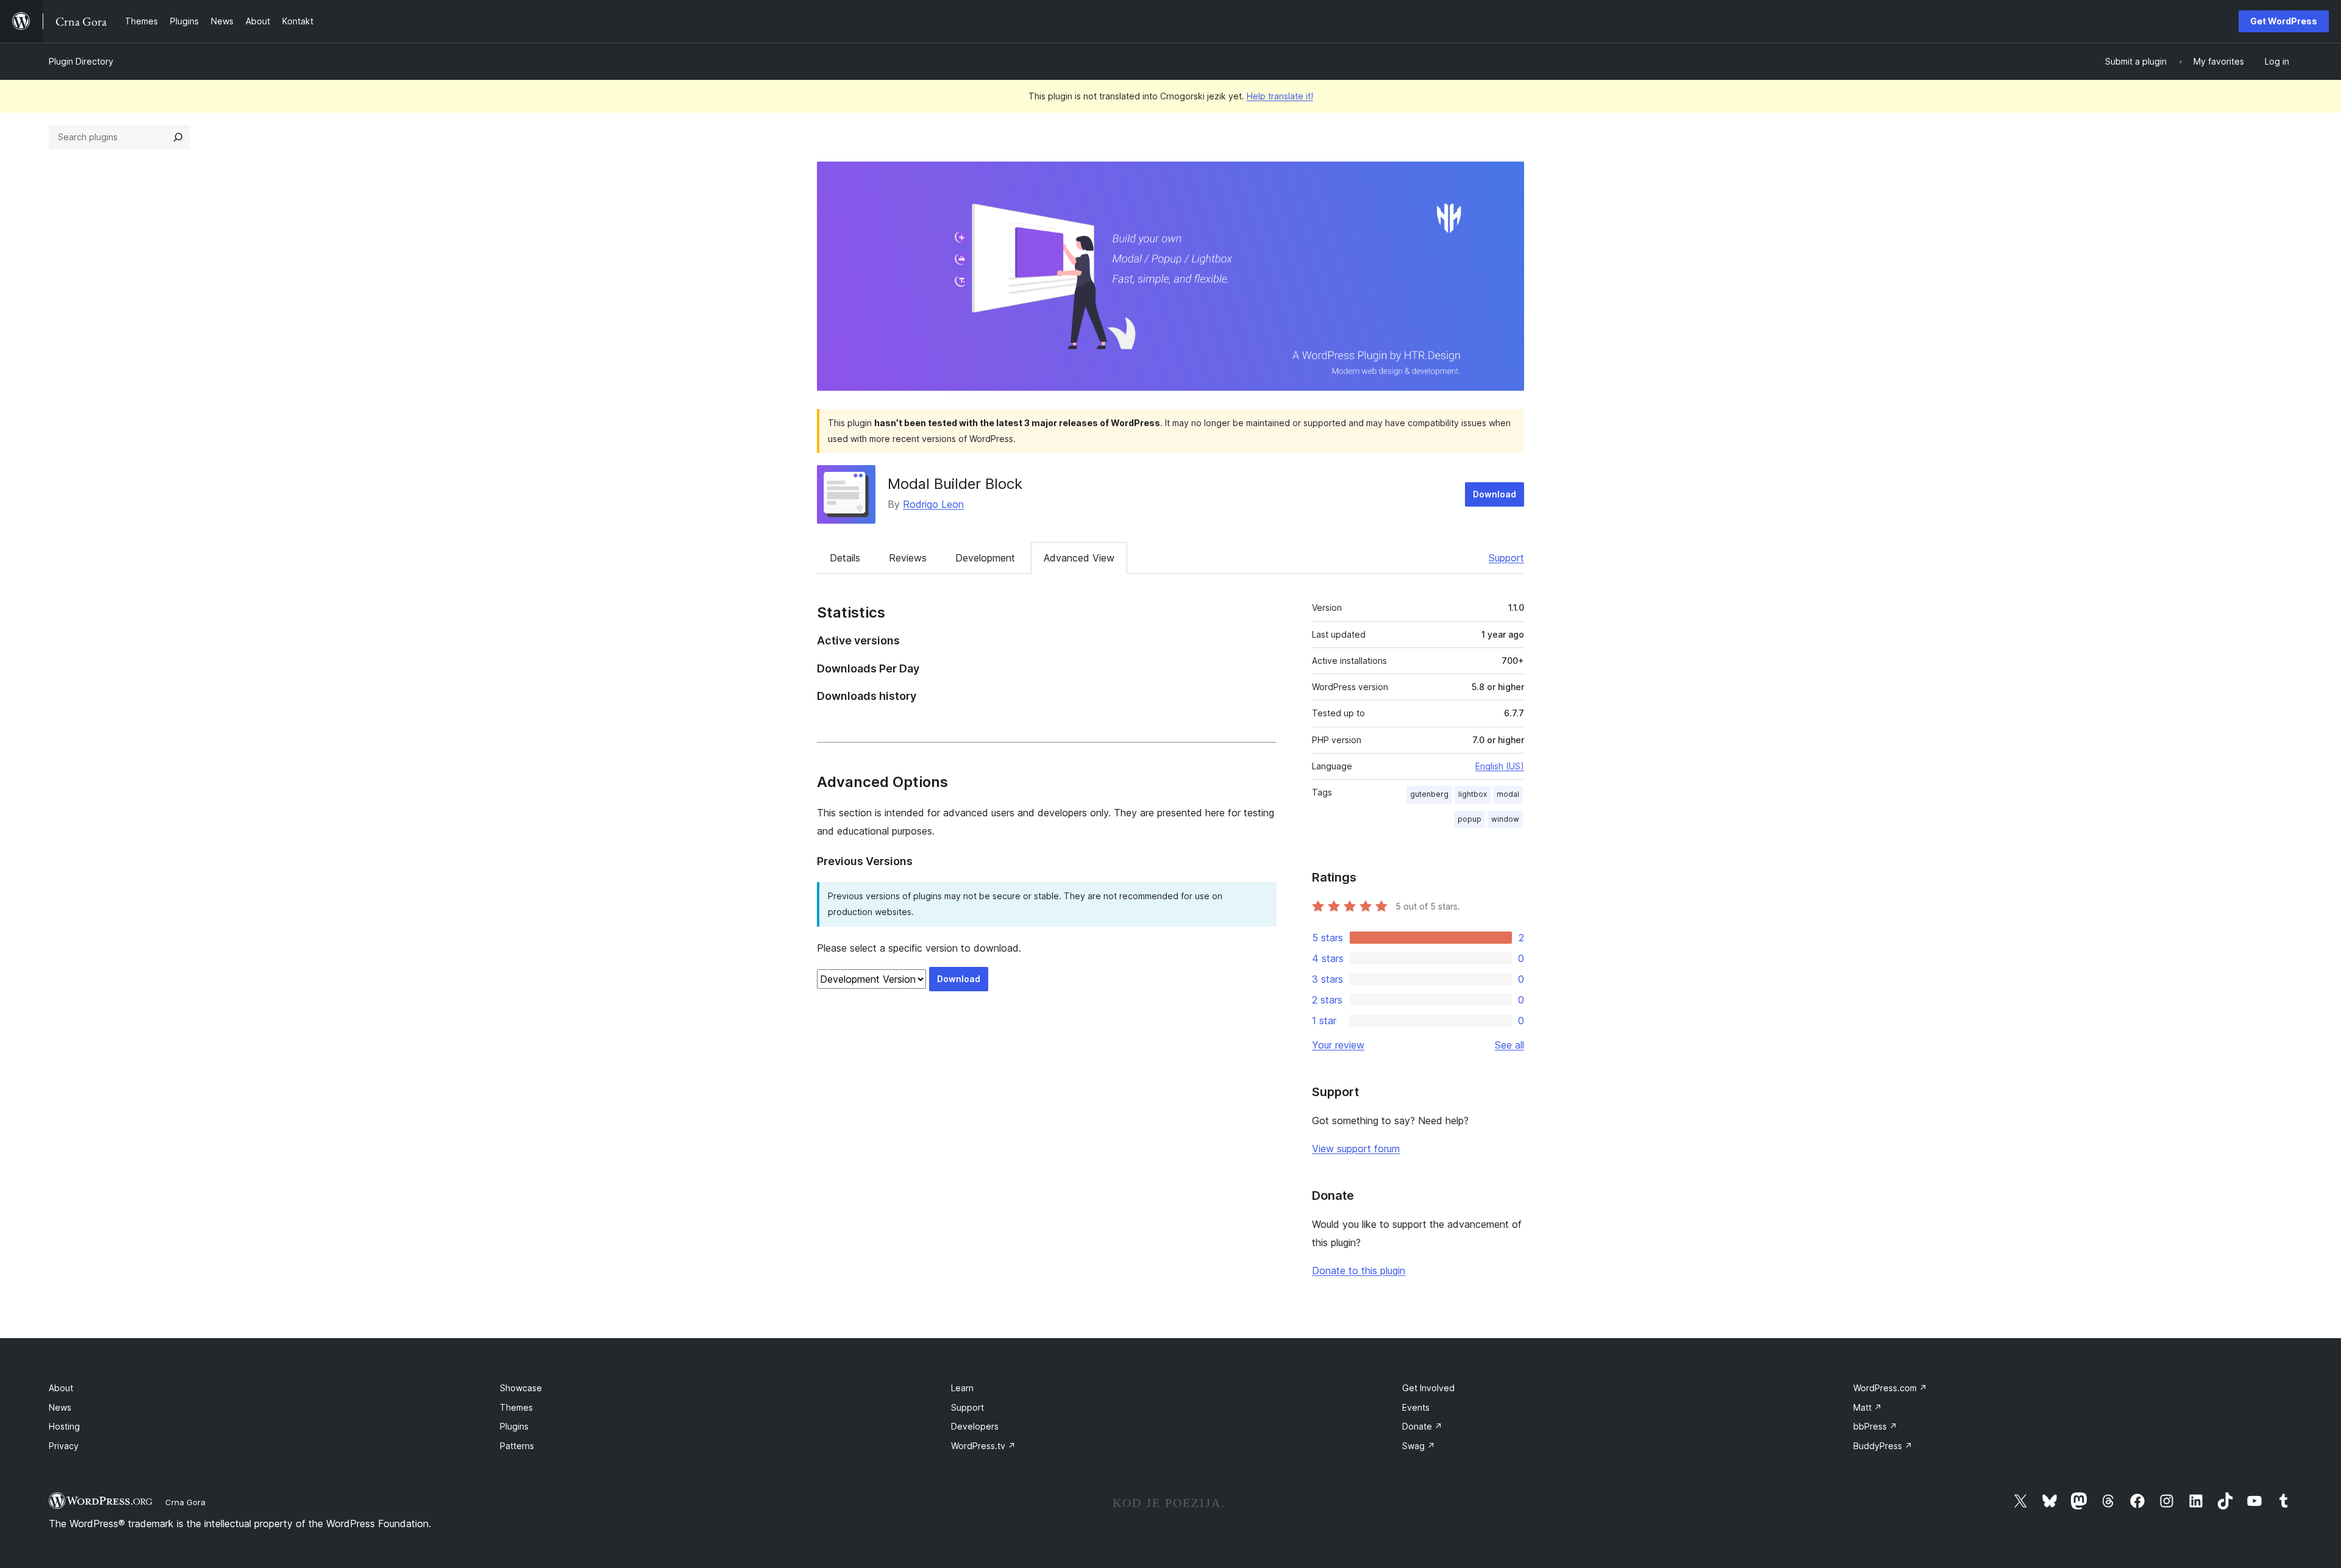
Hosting (64, 1426)
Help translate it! (1280, 96)
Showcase (521, 1388)
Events (1416, 1407)
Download (1495, 494)
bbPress (1875, 1426)
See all (1509, 1045)
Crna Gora (185, 1502)
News (60, 1407)
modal (1508, 794)
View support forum (1356, 1149)
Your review (1338, 1045)
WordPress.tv (983, 1446)
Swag (1419, 1446)
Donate (1422, 1426)
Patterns (517, 1446)
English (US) (1500, 766)
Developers (975, 1426)
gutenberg (1429, 794)
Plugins (514, 1426)
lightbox (1473, 794)
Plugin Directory (81, 61)
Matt (1868, 1407)
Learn (962, 1388)
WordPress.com (1890, 1388)
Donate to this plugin (1359, 1270)
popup (1470, 819)
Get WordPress (2284, 21)
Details (845, 558)
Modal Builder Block (955, 484)
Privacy (64, 1446)
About (61, 1388)
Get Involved (1428, 1388)
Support (1506, 558)
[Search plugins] (178, 137)
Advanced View (1079, 558)
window (1505, 819)
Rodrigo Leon (933, 504)
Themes (516, 1407)
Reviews (908, 558)
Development (985, 558)
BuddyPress (1883, 1446)
